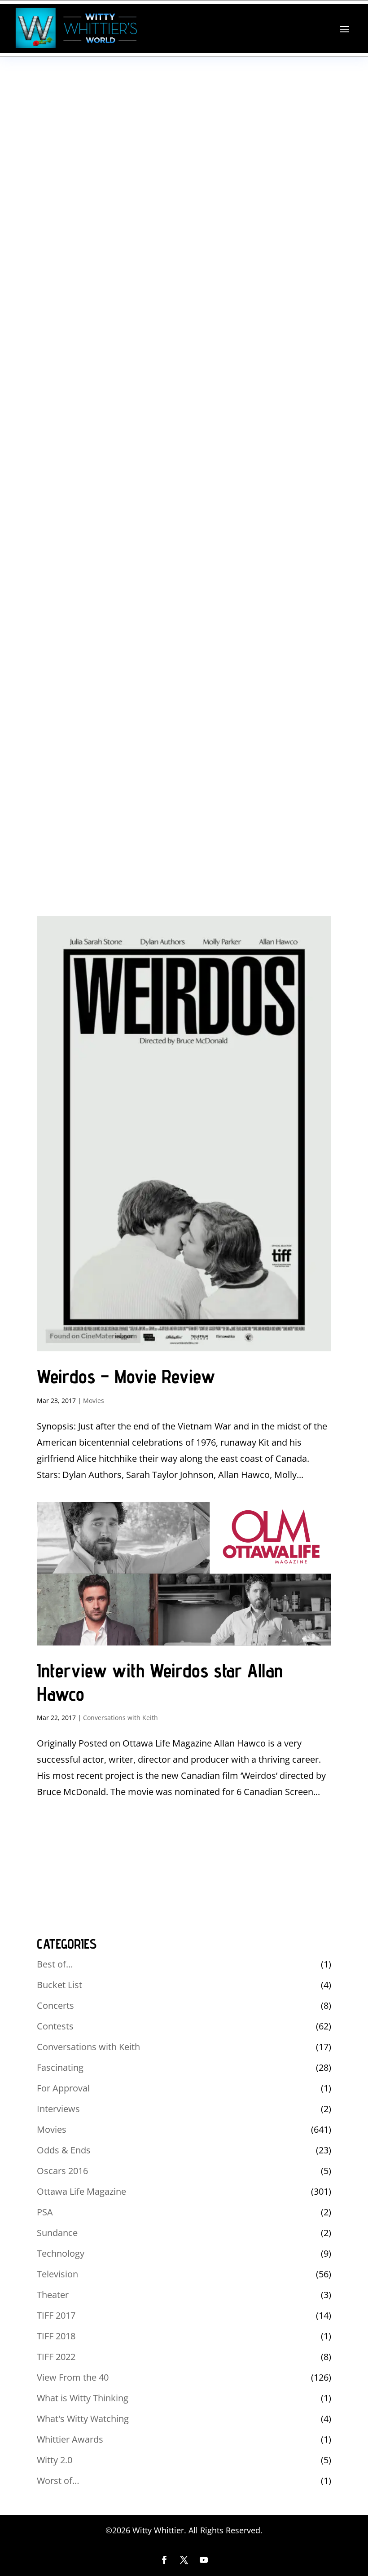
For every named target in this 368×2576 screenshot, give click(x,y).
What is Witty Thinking (83, 2398)
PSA (45, 2212)
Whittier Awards (70, 2439)
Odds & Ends (64, 2150)
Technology (61, 2253)
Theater (53, 2295)
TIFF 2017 (56, 2315)
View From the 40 (73, 2377)
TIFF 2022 (56, 2357)
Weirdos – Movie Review (126, 1376)
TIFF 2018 (56, 2336)
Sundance (57, 2233)
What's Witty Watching (83, 2419)
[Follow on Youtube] (204, 2560)
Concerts (55, 2005)
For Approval (63, 2088)
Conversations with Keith (120, 1718)
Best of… (55, 1964)
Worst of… (58, 2481)
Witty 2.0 (55, 2460)
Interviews (58, 2109)
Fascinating (60, 2067)
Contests (55, 2026)
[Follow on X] (184, 2560)
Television (57, 2274)
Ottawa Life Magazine (81, 2191)
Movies (94, 1400)
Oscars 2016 (62, 2171)
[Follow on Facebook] (164, 2560)
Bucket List (59, 1985)
